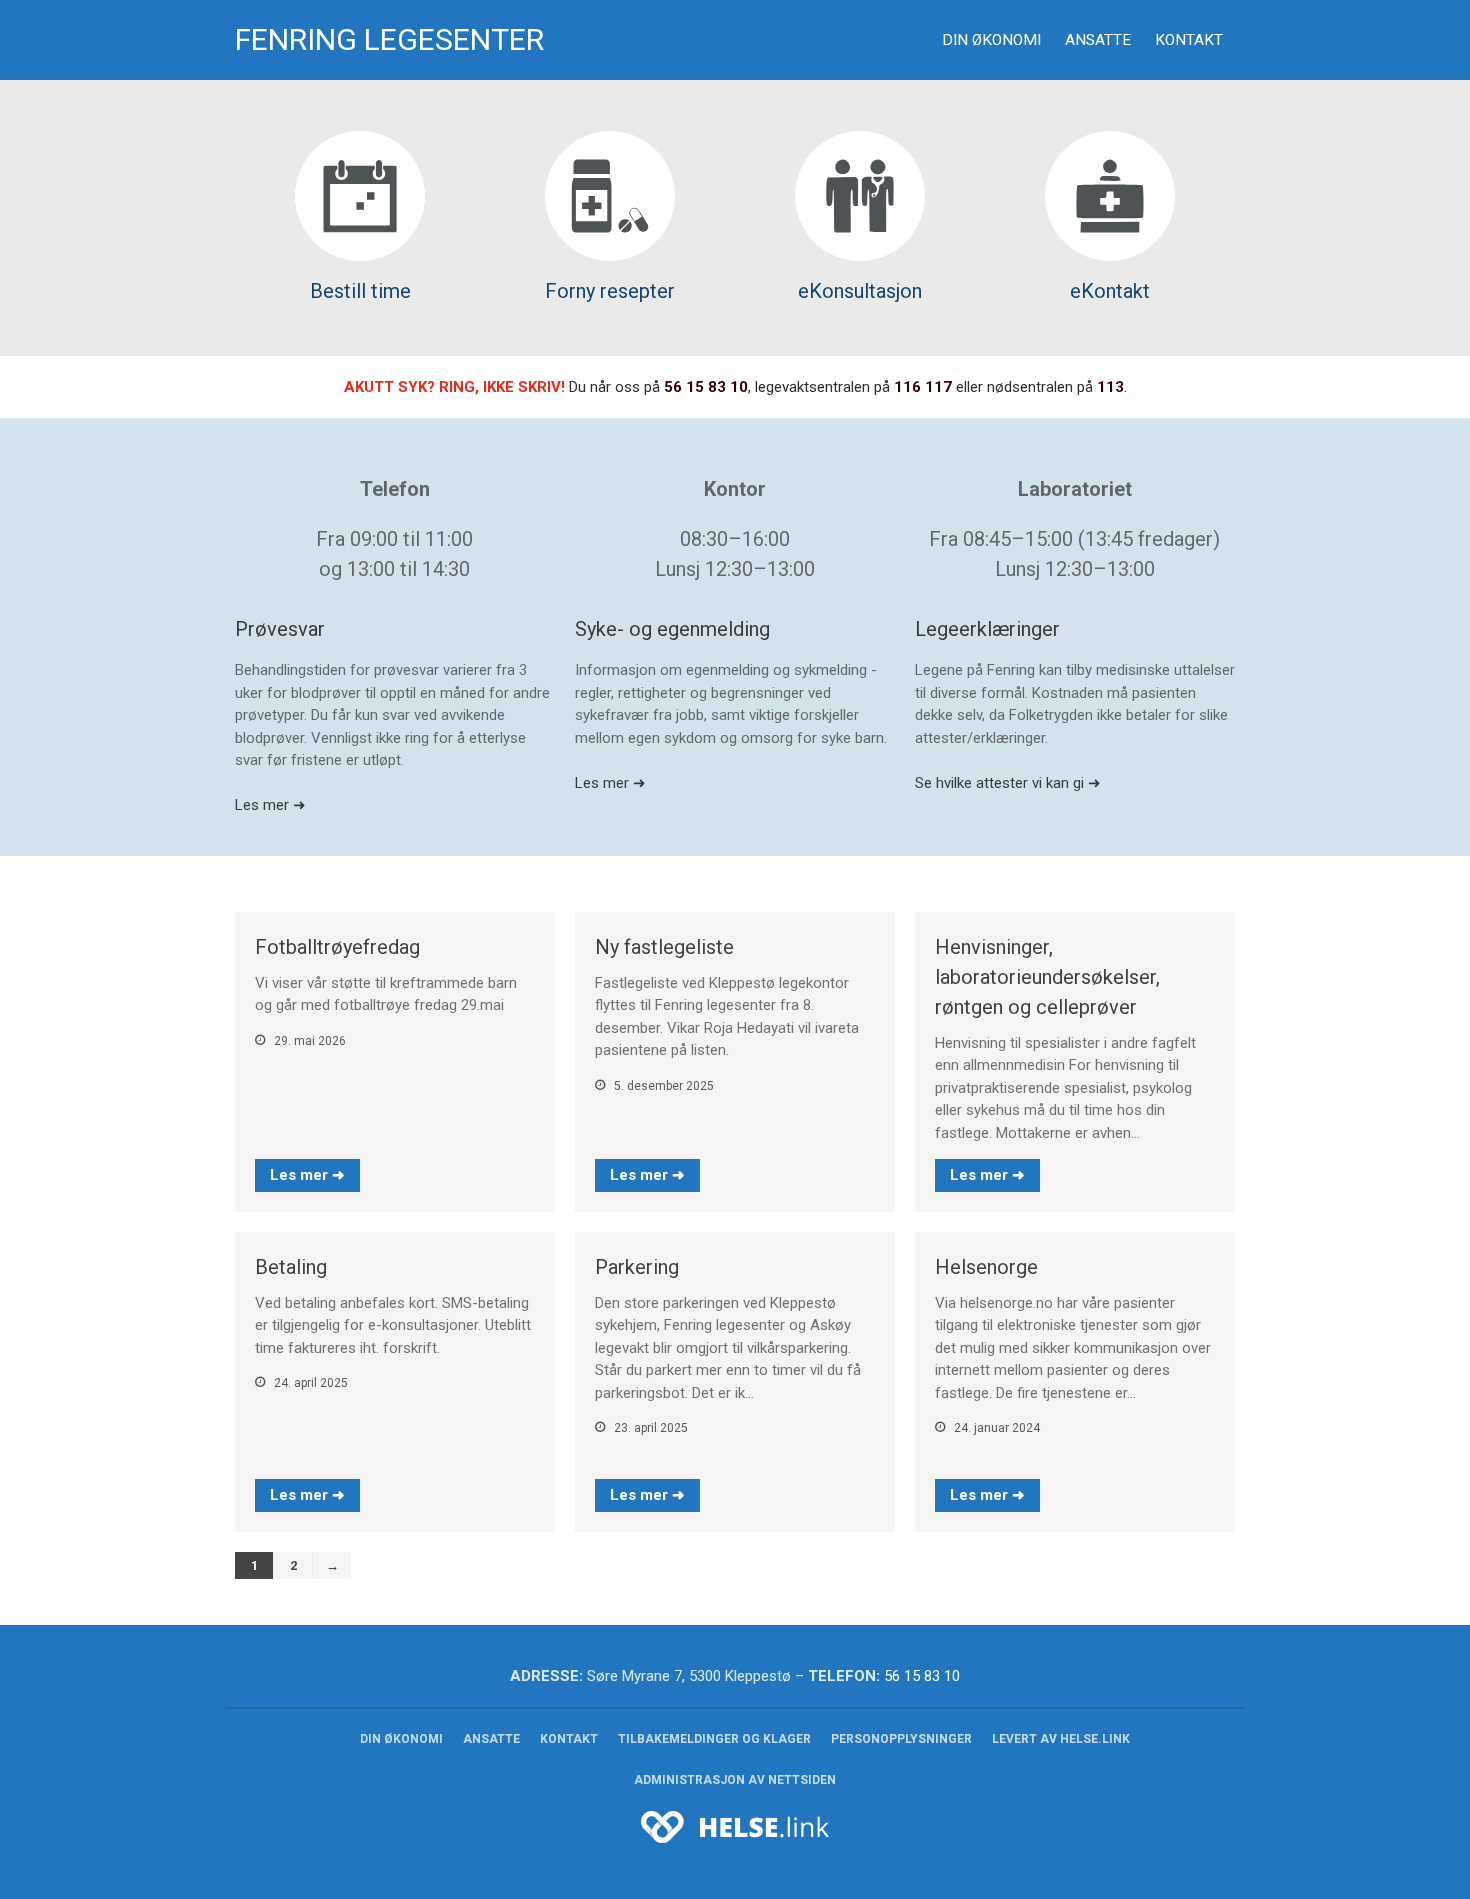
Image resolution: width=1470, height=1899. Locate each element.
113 (1110, 387)
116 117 (923, 387)
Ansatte (1098, 40)
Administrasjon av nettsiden (735, 1780)
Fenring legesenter (389, 39)
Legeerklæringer (987, 629)
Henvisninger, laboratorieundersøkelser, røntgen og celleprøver (1047, 977)
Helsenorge (986, 1267)
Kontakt (1189, 40)
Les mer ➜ (270, 805)
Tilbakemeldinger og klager (714, 1739)
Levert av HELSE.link (1061, 1739)
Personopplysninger (901, 1739)
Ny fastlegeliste (664, 947)
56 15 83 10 (706, 387)
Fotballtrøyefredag (337, 947)
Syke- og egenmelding (672, 629)
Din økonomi (991, 40)
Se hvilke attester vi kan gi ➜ (1008, 783)
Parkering (637, 1267)
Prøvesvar (280, 629)
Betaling (291, 1267)
